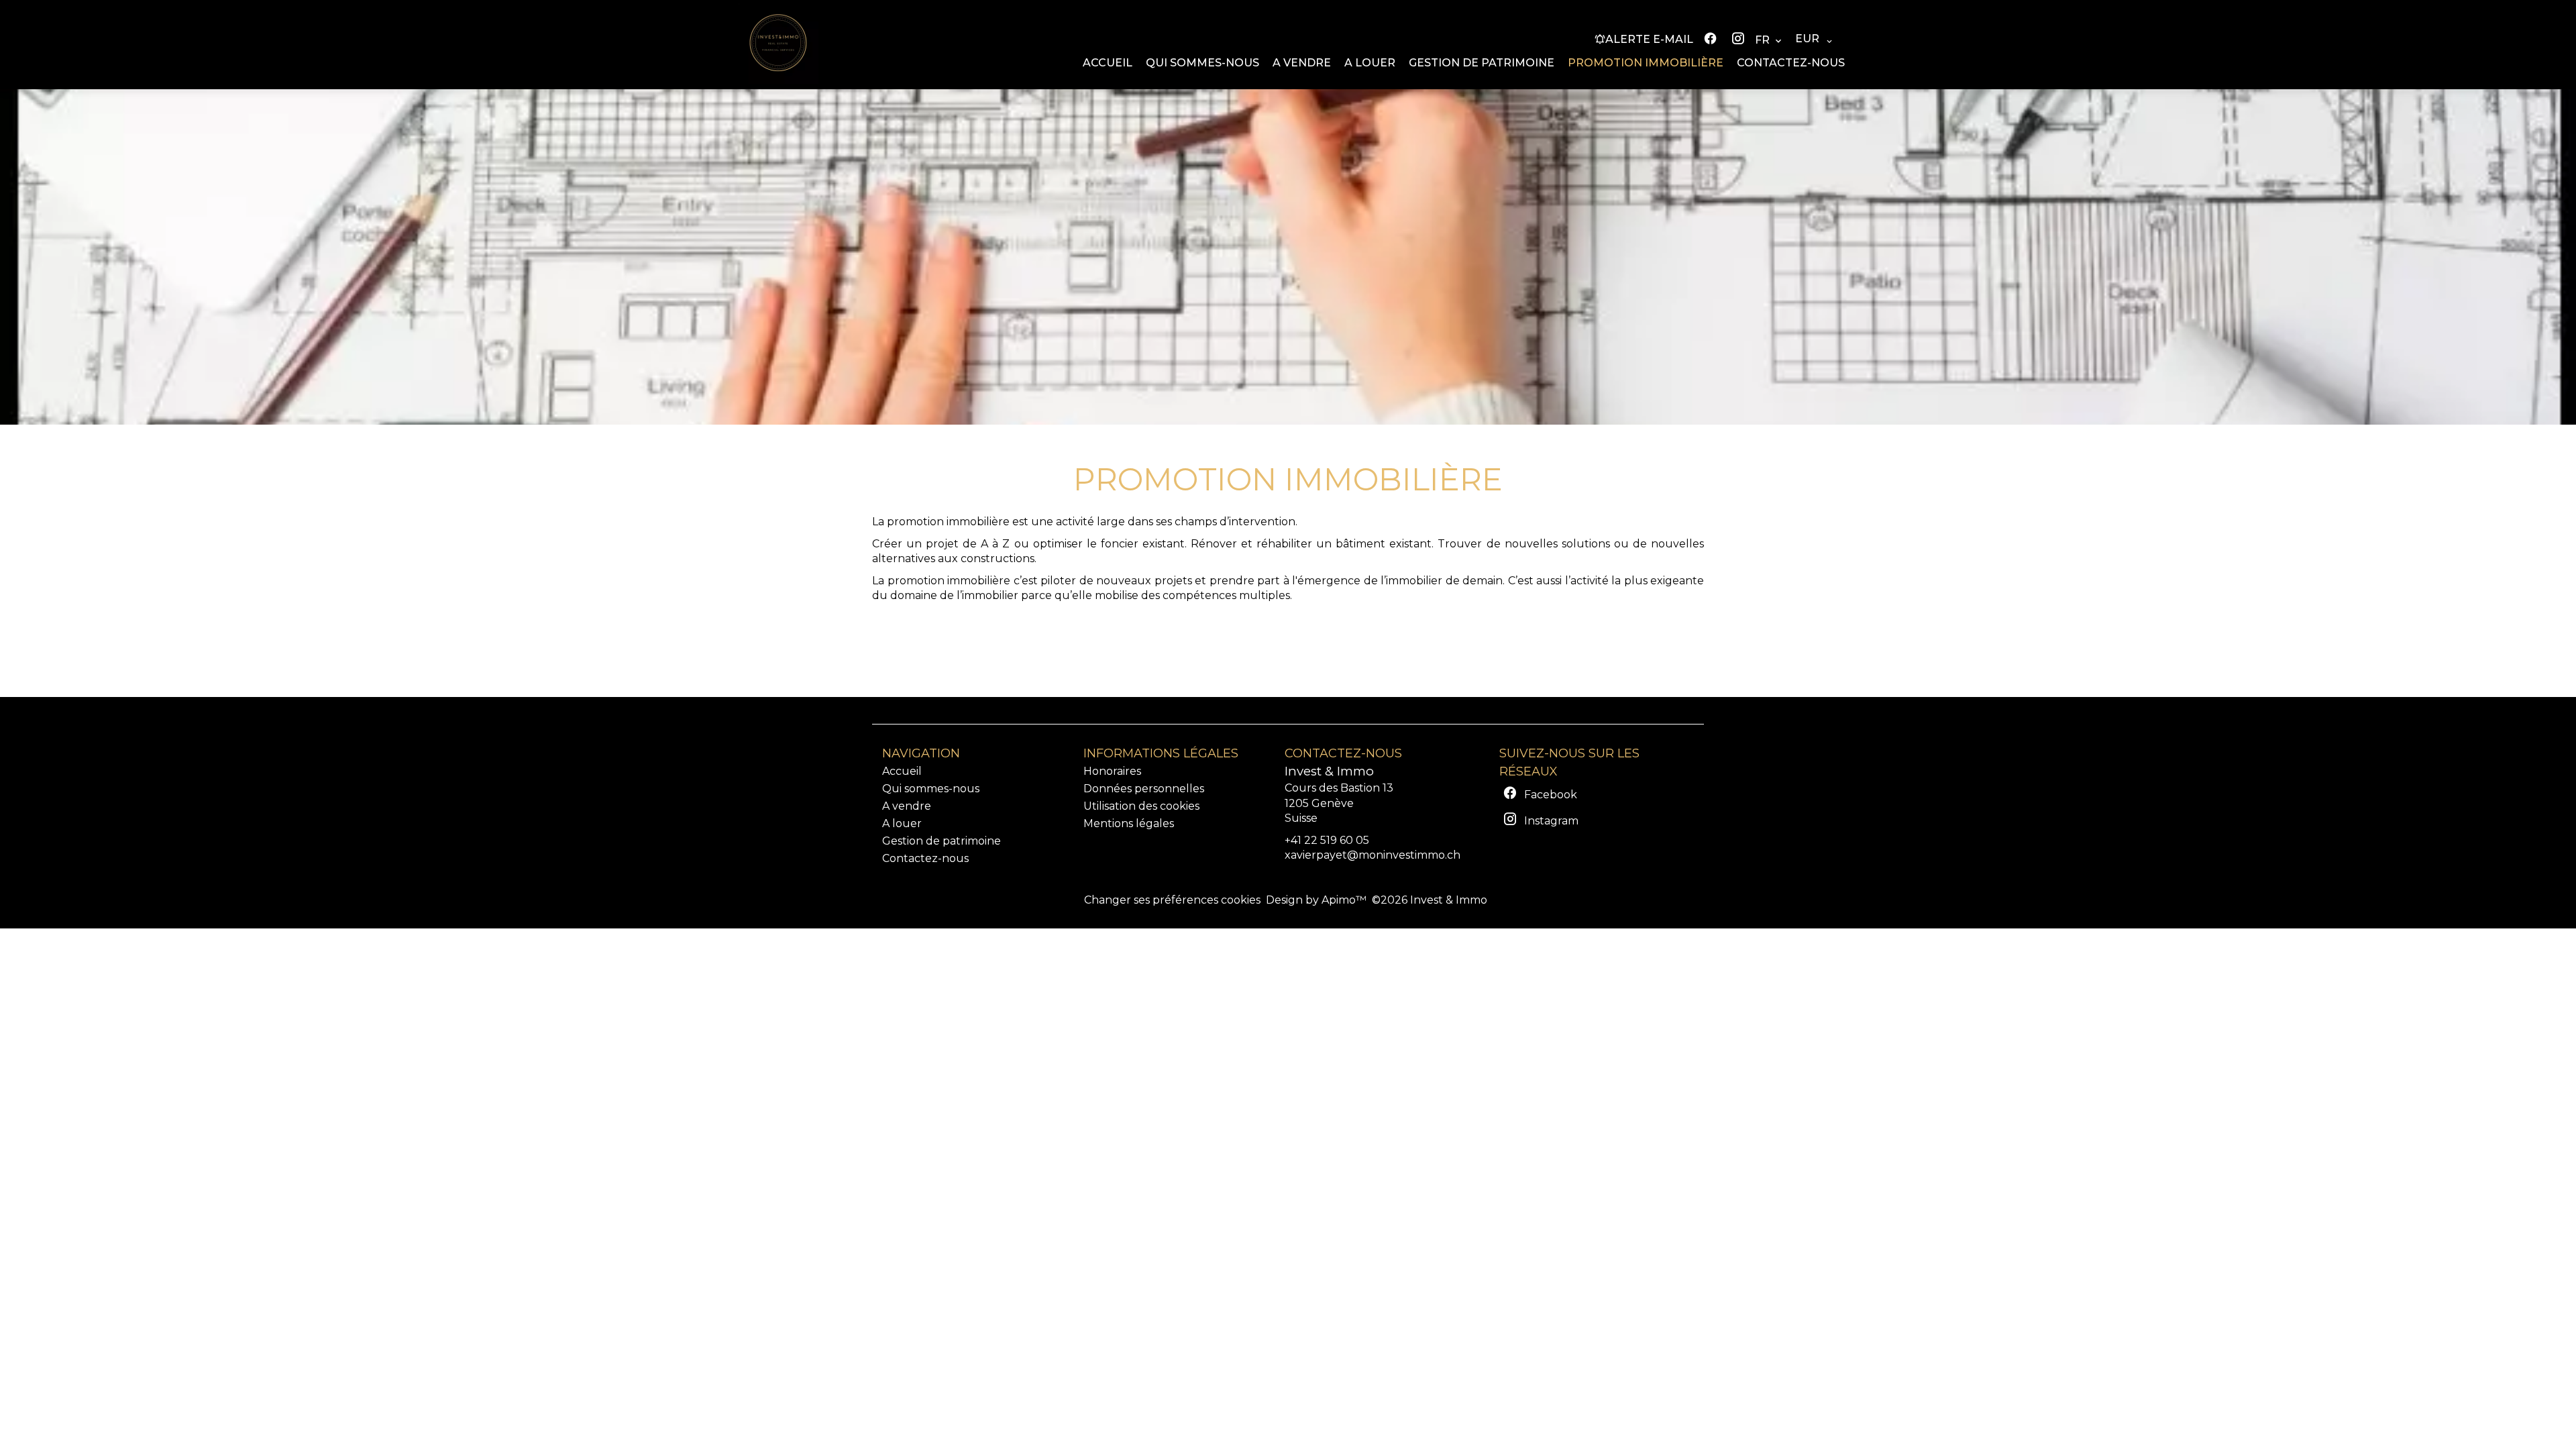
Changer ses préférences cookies (1172, 900)
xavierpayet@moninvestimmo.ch (1373, 855)
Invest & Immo (1329, 771)
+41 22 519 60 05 (1327, 840)
